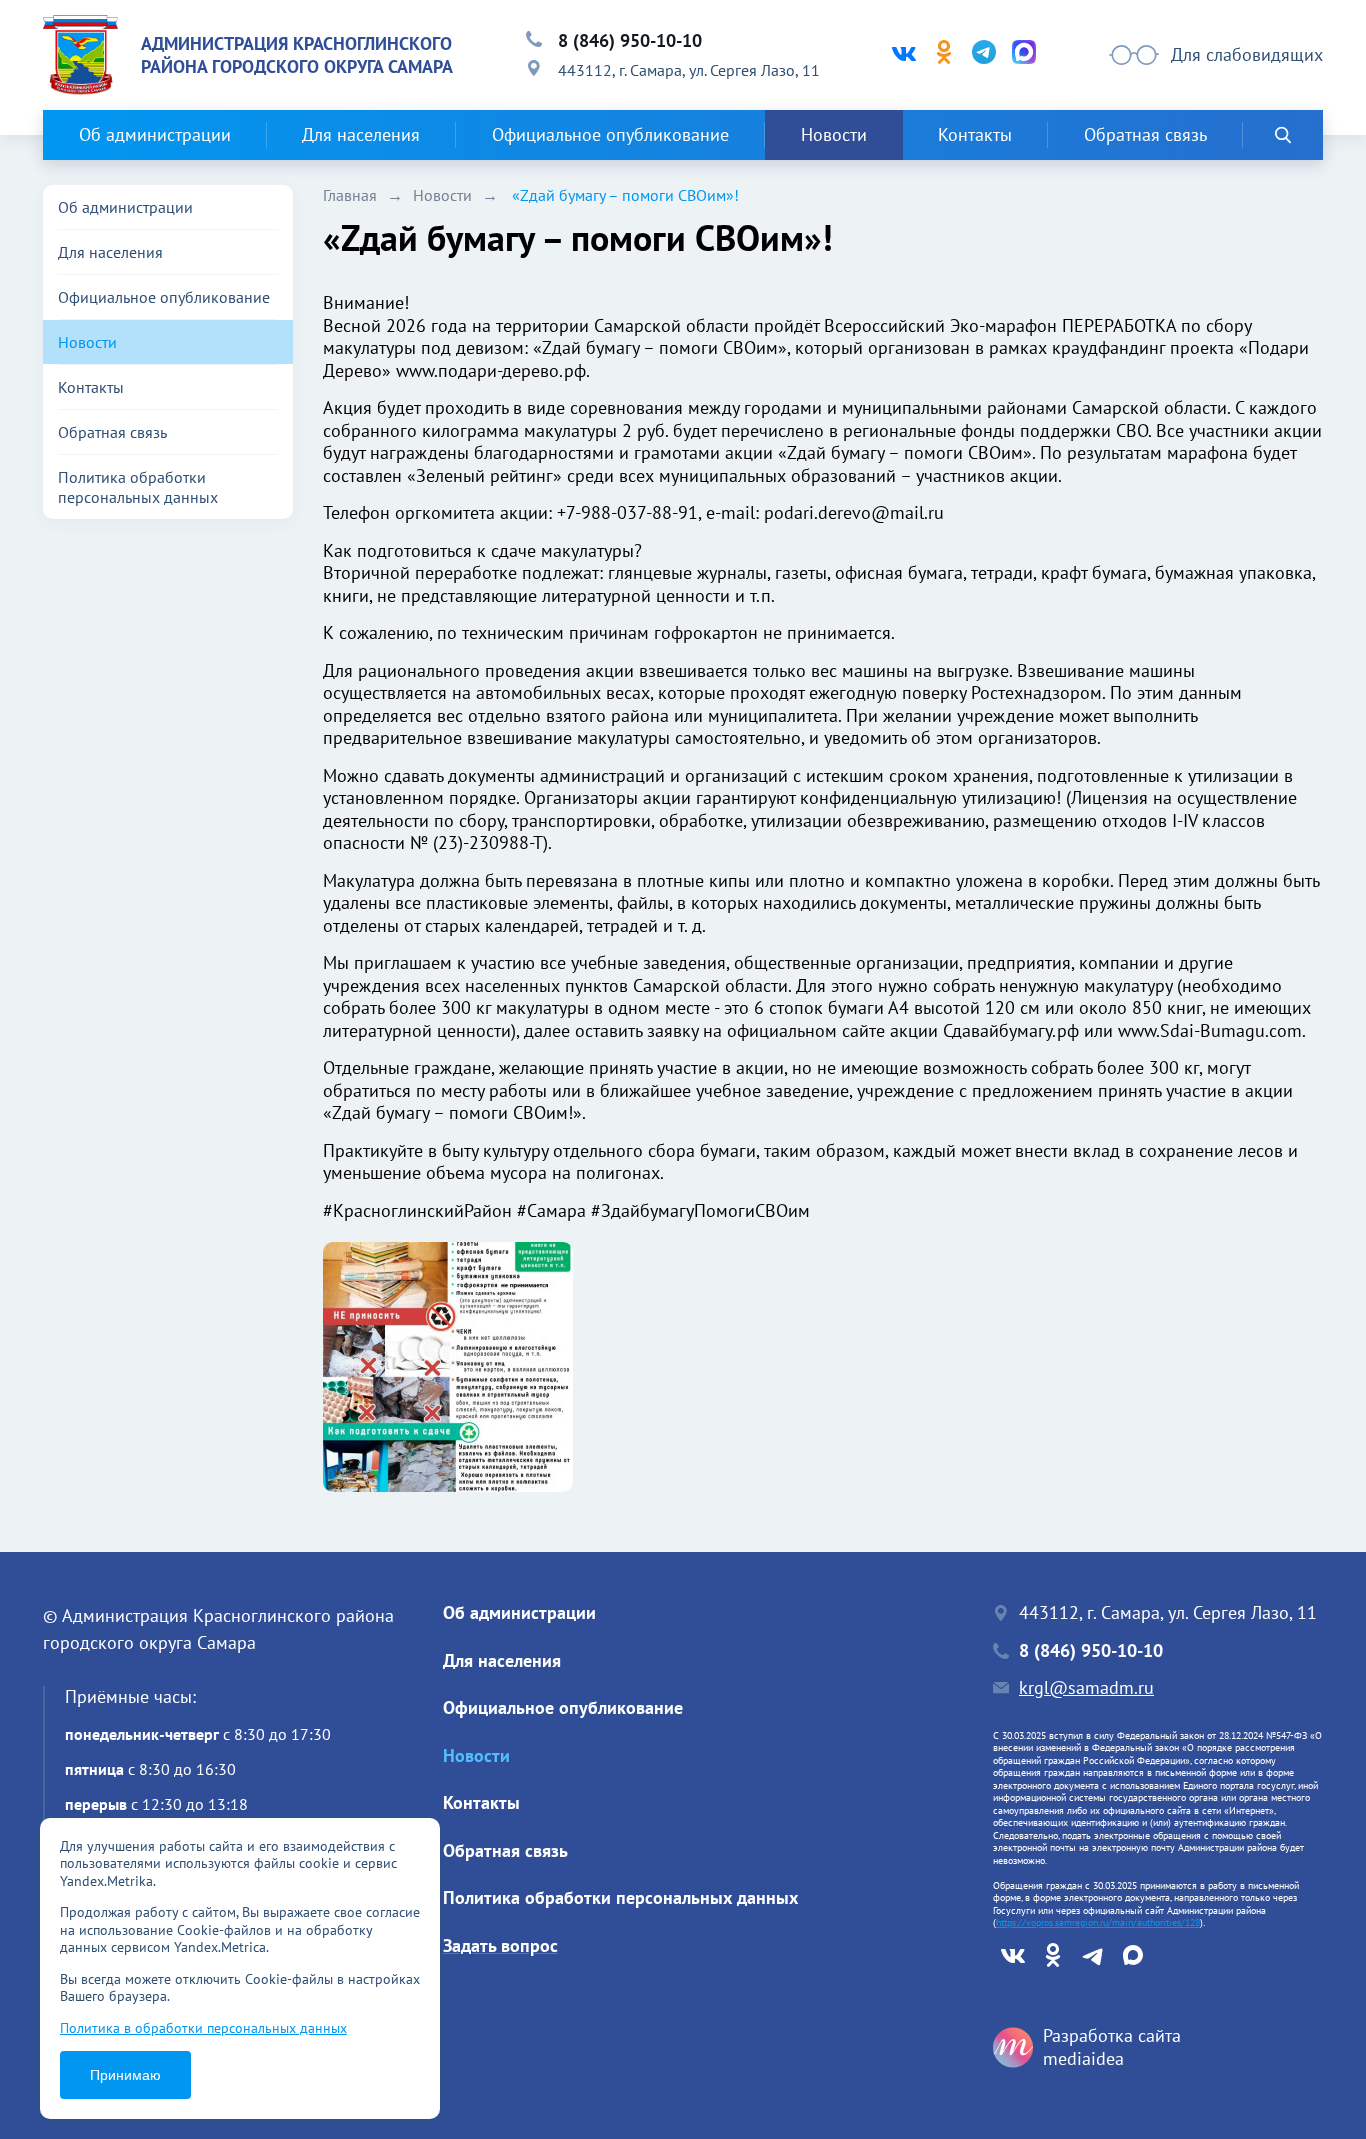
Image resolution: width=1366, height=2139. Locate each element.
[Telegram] (984, 55)
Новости (834, 134)
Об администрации (155, 134)
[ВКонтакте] (904, 55)
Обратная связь (1145, 134)
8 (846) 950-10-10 (630, 40)
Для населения (361, 134)
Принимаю (125, 2075)
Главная (350, 195)
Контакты (975, 134)
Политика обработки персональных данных (138, 487)
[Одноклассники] (944, 55)
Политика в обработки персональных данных (203, 2028)
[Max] (1024, 55)
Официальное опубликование (610, 134)
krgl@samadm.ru (1086, 1688)
